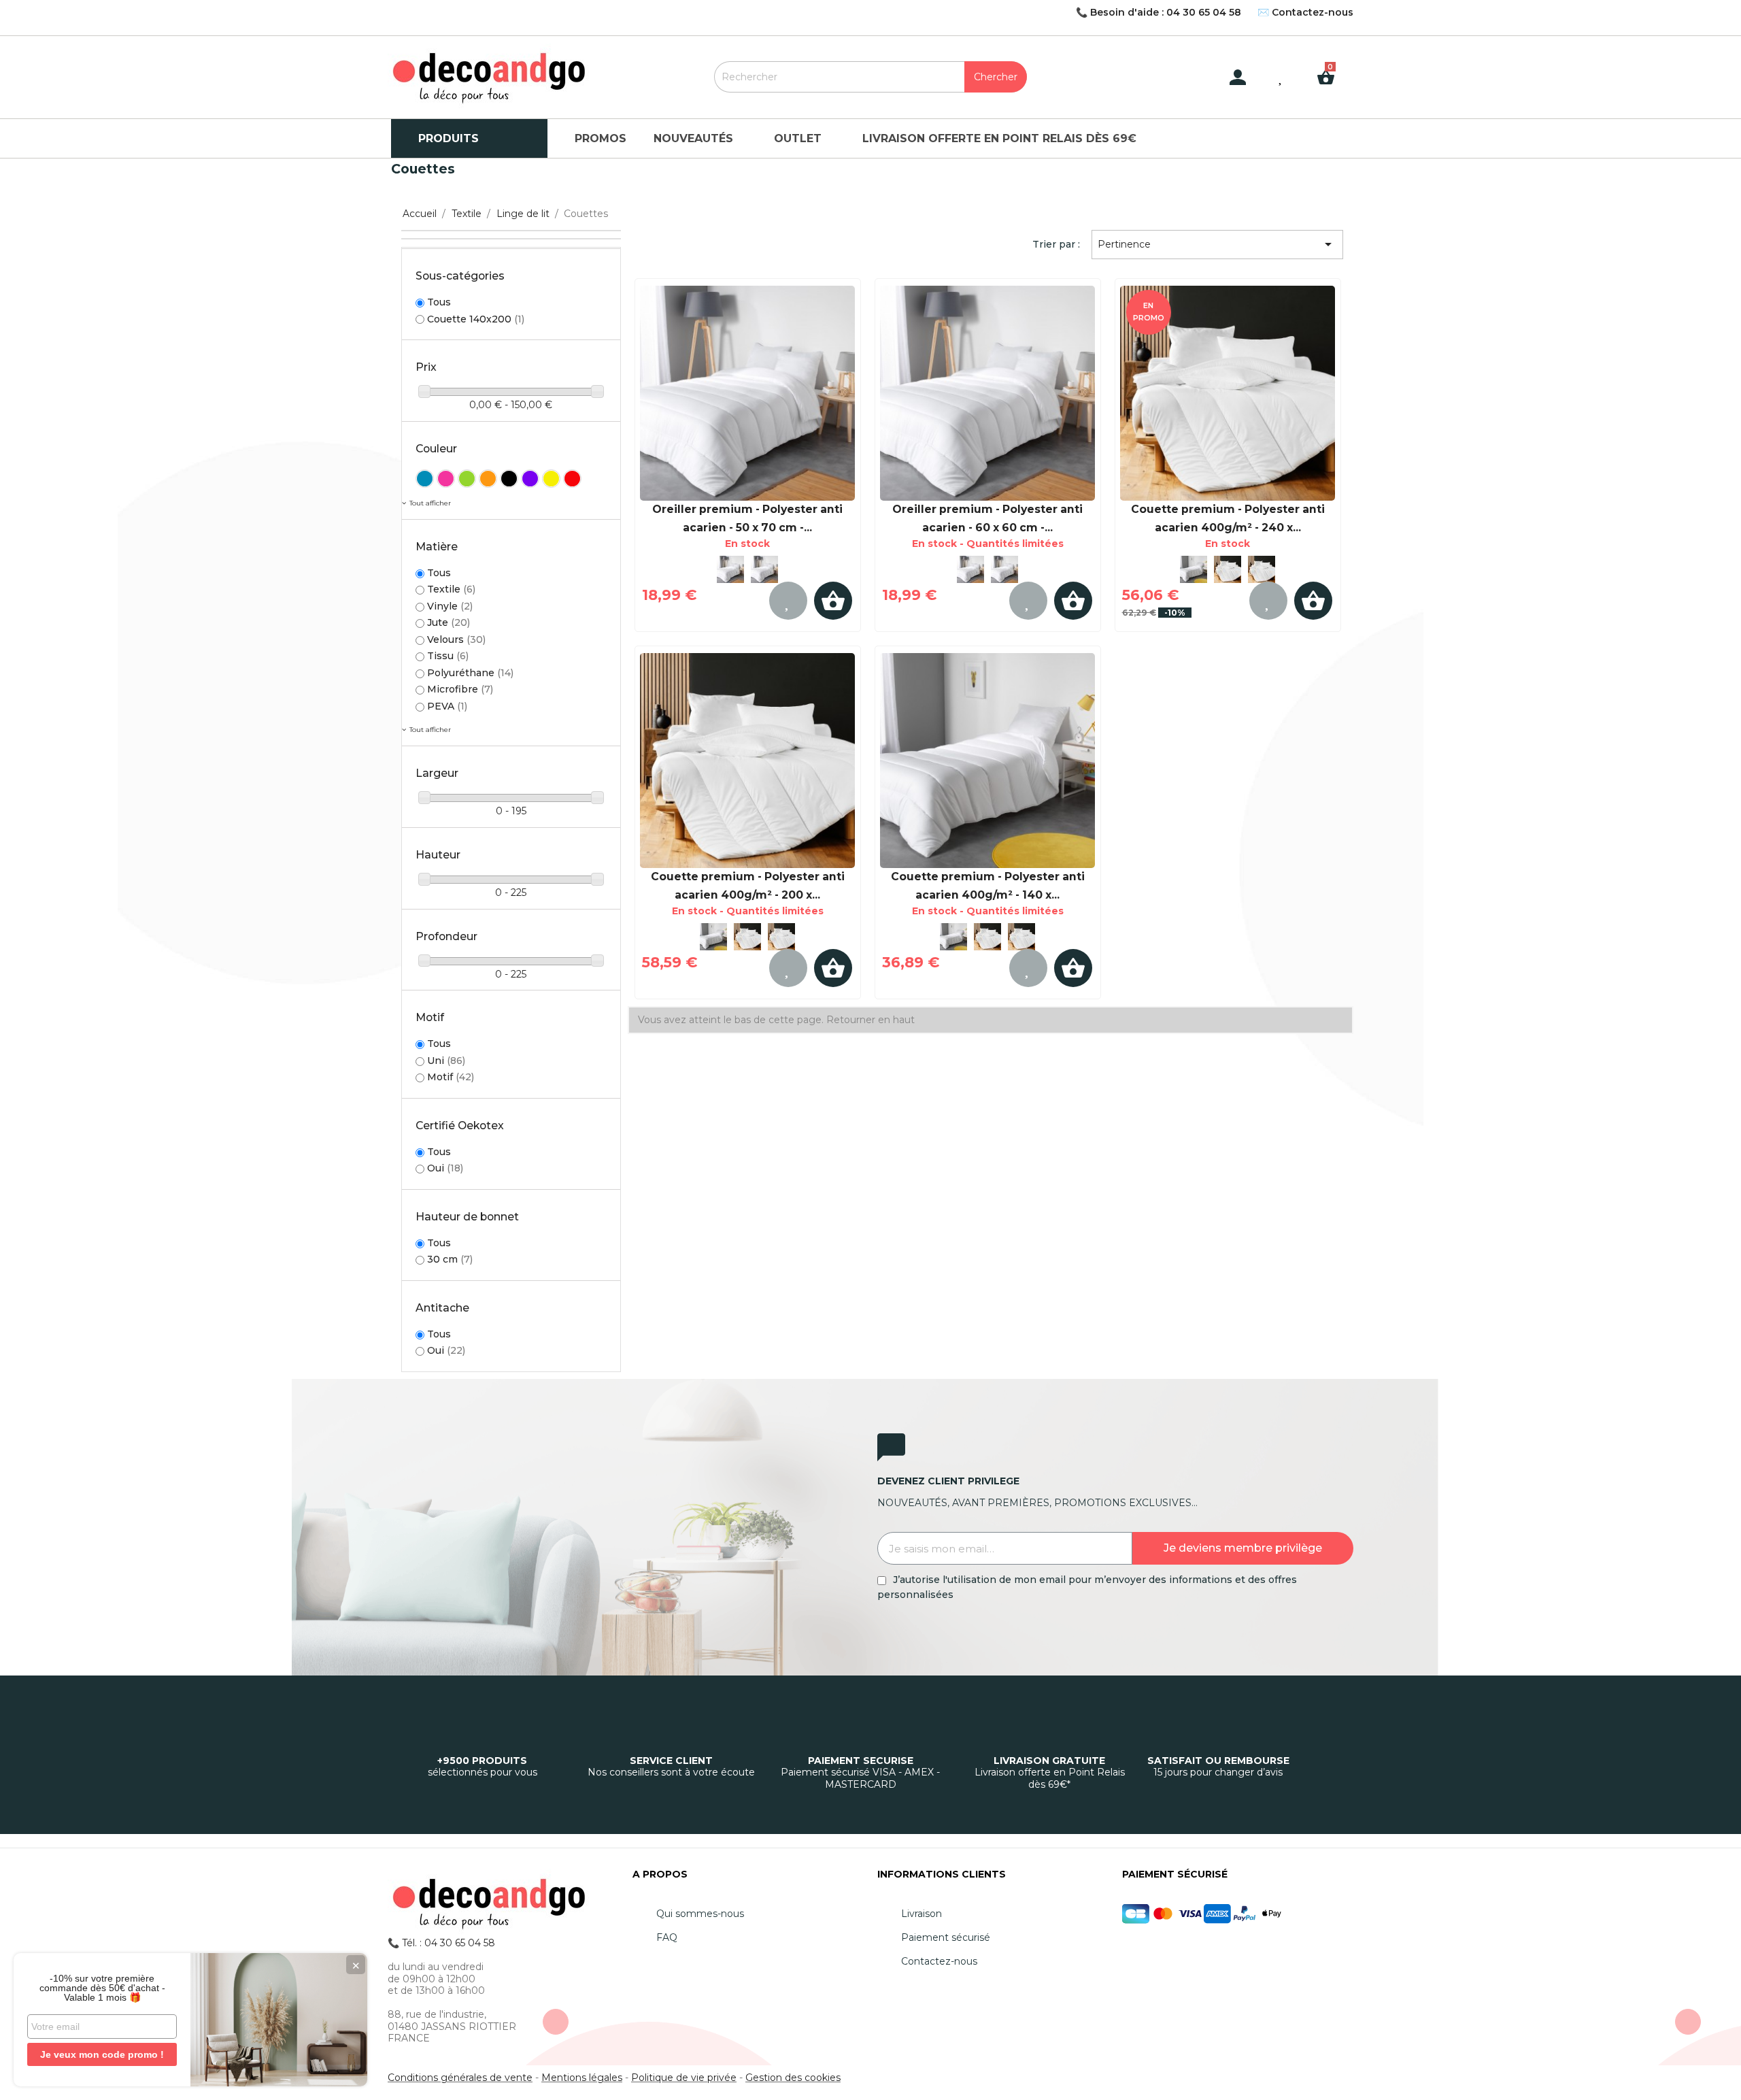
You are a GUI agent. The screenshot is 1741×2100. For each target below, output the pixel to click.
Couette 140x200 (476, 319)
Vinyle (450, 606)
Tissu (448, 656)
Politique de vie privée (684, 2078)
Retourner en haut (870, 1020)
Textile (451, 589)
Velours (456, 639)
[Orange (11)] (488, 479)
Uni (446, 1061)
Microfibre (460, 689)
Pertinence (1217, 244)
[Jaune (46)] (551, 479)
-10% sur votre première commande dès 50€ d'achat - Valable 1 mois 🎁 (102, 1988)
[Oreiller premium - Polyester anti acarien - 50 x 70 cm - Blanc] (748, 393)
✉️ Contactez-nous (1305, 12)
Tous (439, 302)
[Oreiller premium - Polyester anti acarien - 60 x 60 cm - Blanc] (764, 569)
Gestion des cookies (793, 2078)
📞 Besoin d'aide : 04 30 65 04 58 (1159, 12)
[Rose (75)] (446, 479)
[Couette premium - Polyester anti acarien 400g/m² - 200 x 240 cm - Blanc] (1228, 569)
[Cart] (1331, 67)
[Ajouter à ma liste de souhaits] (788, 601)
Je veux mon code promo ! (102, 2054)
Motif (451, 1077)
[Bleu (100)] (425, 479)
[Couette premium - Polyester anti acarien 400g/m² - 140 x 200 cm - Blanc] (1194, 569)
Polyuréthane (470, 673)
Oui (445, 1168)
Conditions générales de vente (460, 2078)
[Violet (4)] (530, 479)
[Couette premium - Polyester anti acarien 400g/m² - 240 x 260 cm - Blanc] (1228, 393)
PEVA (447, 706)
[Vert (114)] (467, 479)
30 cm (450, 1259)
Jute (449, 622)
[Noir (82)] (509, 479)
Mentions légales (582, 2078)
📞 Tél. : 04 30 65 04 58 (441, 1943)
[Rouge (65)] (572, 479)
